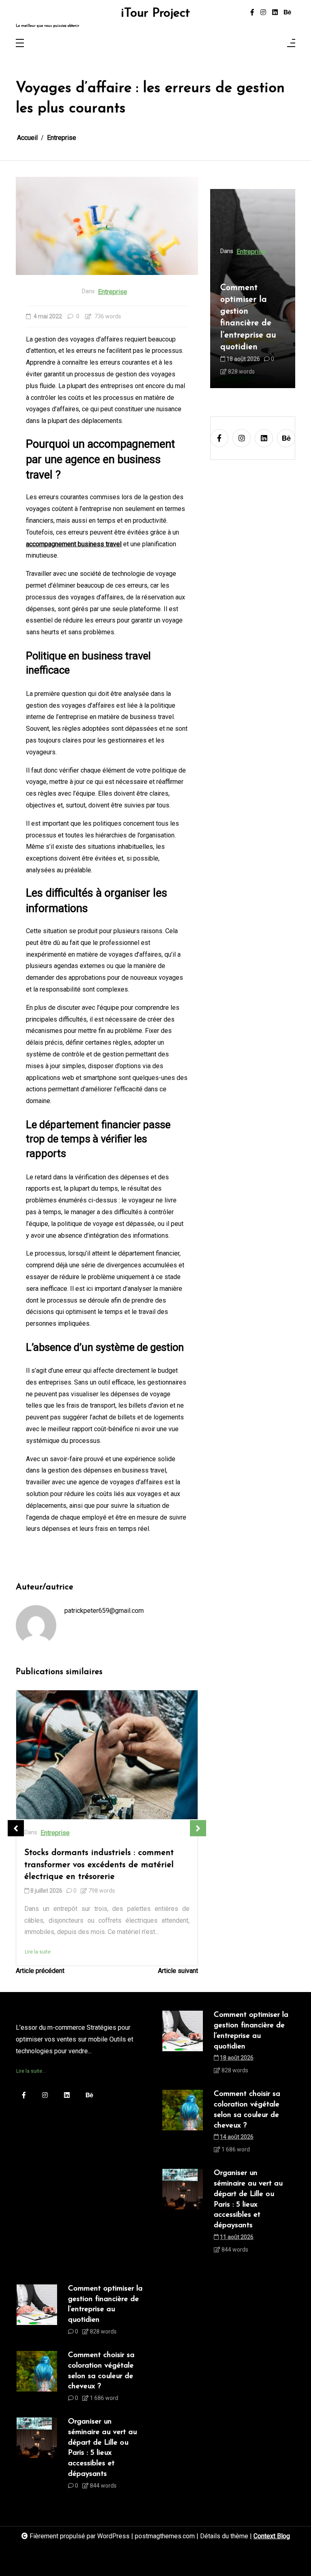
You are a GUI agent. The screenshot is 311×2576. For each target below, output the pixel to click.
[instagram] (263, 13)
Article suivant (178, 1971)
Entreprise (113, 292)
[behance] (288, 13)
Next (198, 1828)
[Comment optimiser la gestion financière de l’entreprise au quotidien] (183, 2045)
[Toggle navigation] (20, 44)
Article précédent (40, 1971)
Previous (16, 1828)
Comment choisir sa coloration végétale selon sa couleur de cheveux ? (253, 323)
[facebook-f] (252, 13)
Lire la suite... (31, 2071)
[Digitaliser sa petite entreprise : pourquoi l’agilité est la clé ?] (107, 1755)
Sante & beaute (258, 263)
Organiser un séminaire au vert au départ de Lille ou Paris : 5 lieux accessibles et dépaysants (248, 2199)
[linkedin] (275, 13)
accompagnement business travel (74, 544)
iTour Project (155, 14)
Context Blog (272, 2536)
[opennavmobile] (291, 44)
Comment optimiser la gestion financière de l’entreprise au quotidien (251, 2031)
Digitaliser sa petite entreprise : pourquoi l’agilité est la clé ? (105, 1859)
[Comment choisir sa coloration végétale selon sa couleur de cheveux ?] (183, 2124)
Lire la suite (38, 1940)
